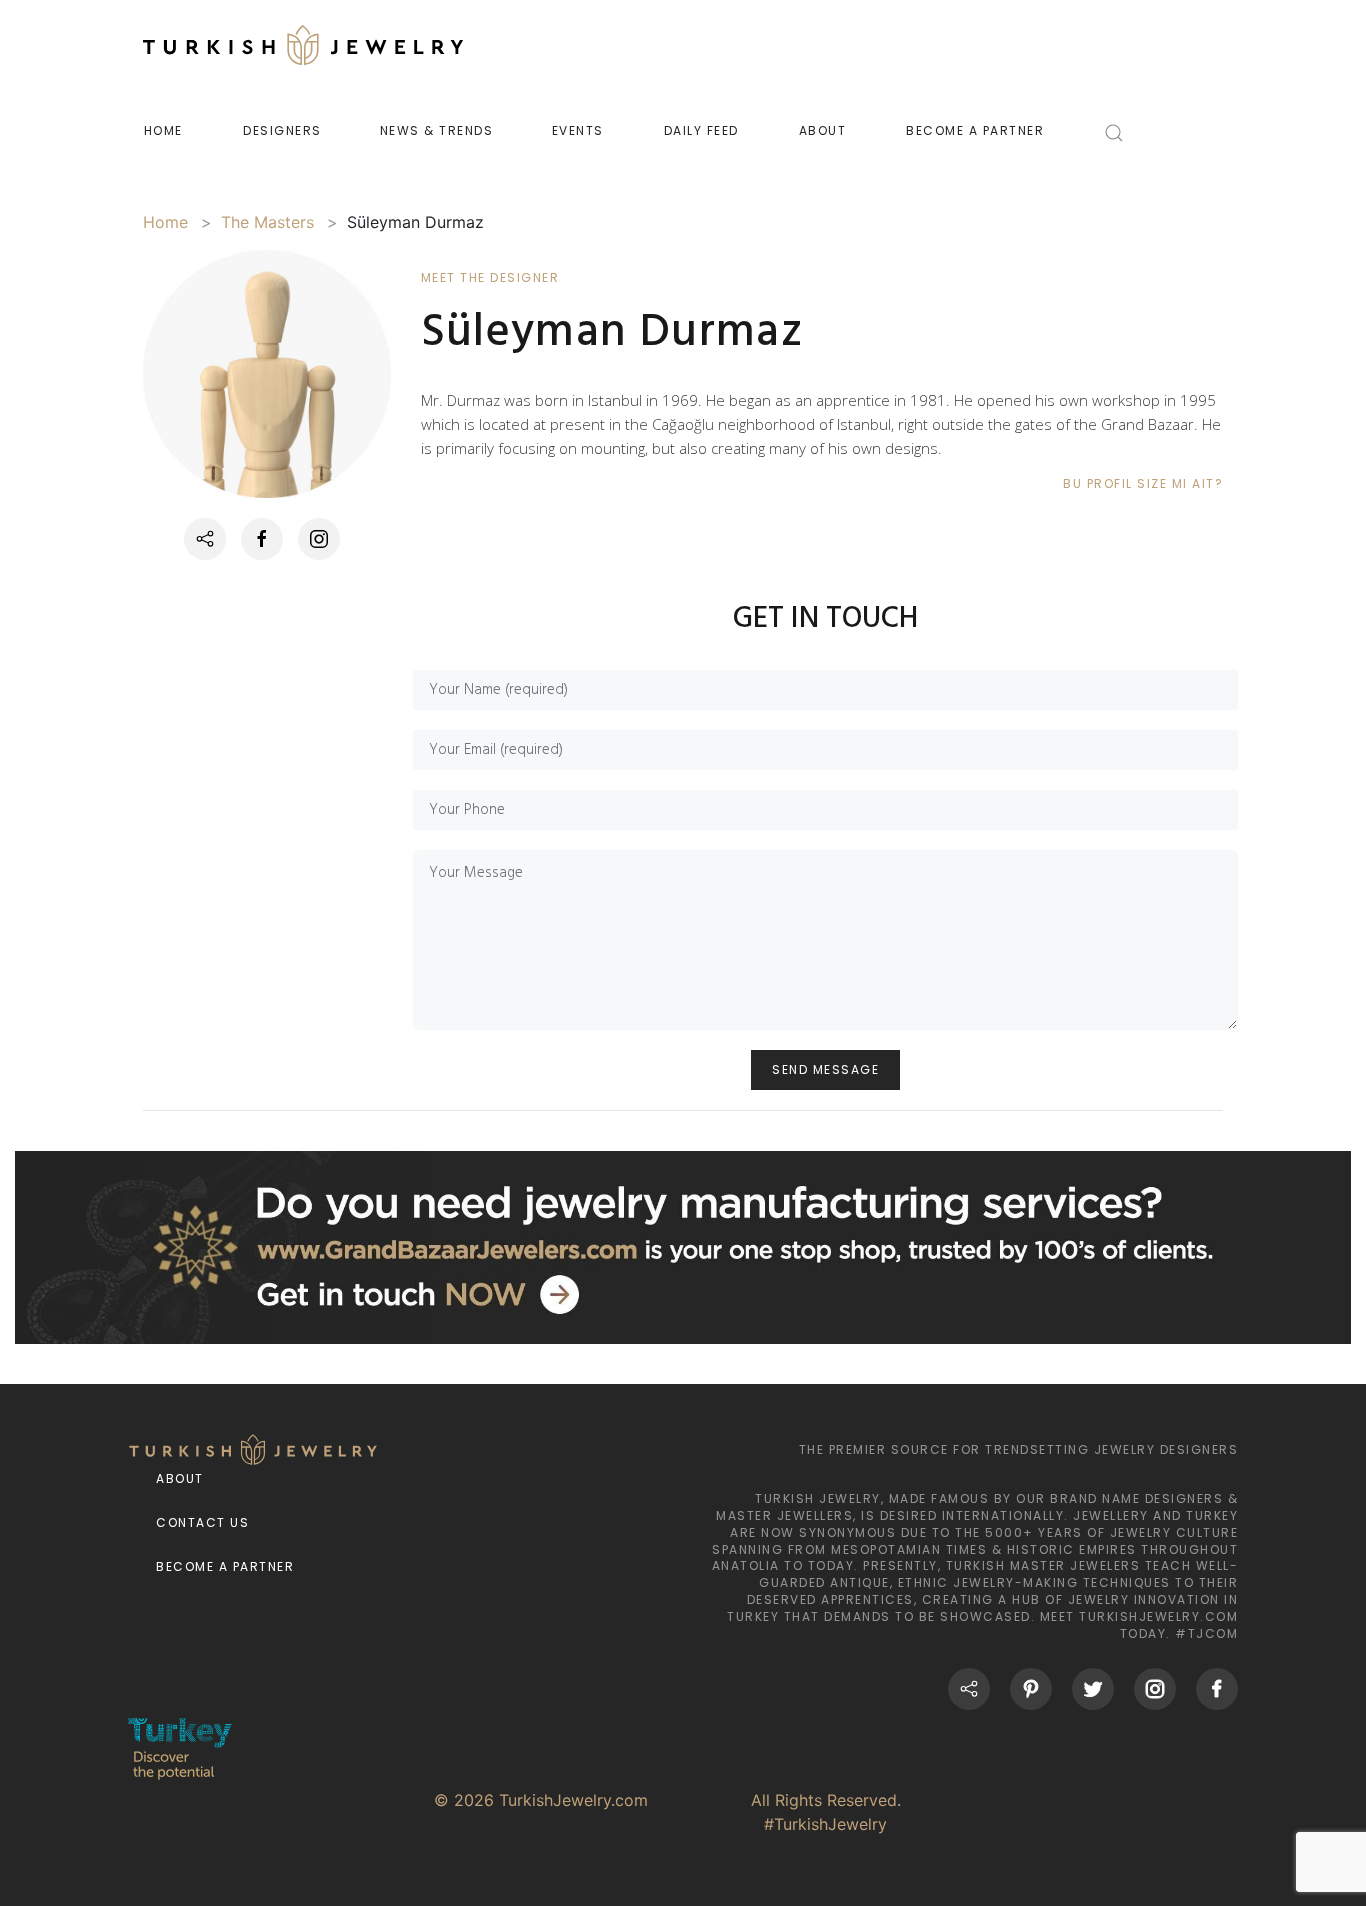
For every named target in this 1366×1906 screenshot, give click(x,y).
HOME (163, 130)
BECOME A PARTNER (975, 130)
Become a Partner (225, 1566)
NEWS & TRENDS (437, 130)
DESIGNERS (282, 130)
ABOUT (823, 130)
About (180, 1478)
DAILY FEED (701, 130)
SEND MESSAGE (825, 1069)
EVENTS (578, 130)
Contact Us (202, 1522)
